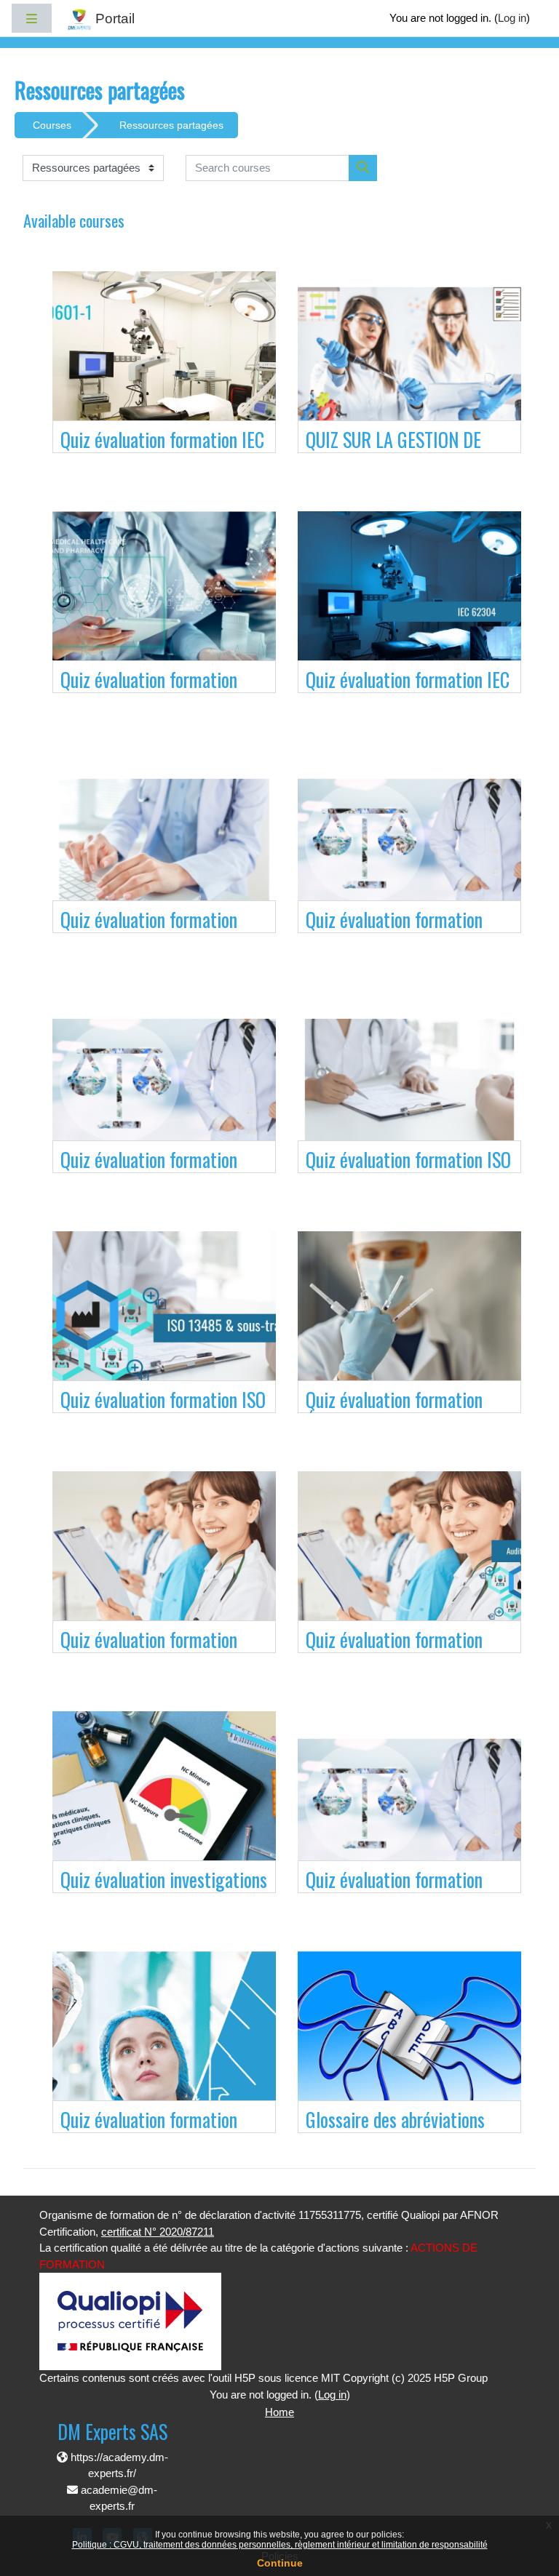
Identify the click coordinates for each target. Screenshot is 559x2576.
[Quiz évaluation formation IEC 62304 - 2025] (409, 602)
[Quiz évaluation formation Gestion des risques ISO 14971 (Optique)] (409, 842)
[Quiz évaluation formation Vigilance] (164, 602)
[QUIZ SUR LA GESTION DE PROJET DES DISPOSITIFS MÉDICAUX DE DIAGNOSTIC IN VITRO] (409, 362)
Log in (512, 18)
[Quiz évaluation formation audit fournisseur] (409, 1562)
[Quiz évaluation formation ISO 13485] (409, 1082)
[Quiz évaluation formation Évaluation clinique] (409, 1322)
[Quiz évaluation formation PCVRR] (164, 842)
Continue (280, 2563)
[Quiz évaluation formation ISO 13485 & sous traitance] (164, 1322)
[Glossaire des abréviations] (409, 2042)
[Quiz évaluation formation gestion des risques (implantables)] (409, 1802)
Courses (52, 125)
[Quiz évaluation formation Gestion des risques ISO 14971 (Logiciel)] (164, 1082)
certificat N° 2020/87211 (158, 2232)
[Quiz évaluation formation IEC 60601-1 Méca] (164, 362)
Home (279, 2412)
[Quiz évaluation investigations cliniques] (164, 1802)
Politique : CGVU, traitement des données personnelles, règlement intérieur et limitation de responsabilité (280, 2545)
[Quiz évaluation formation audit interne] (164, 1562)
